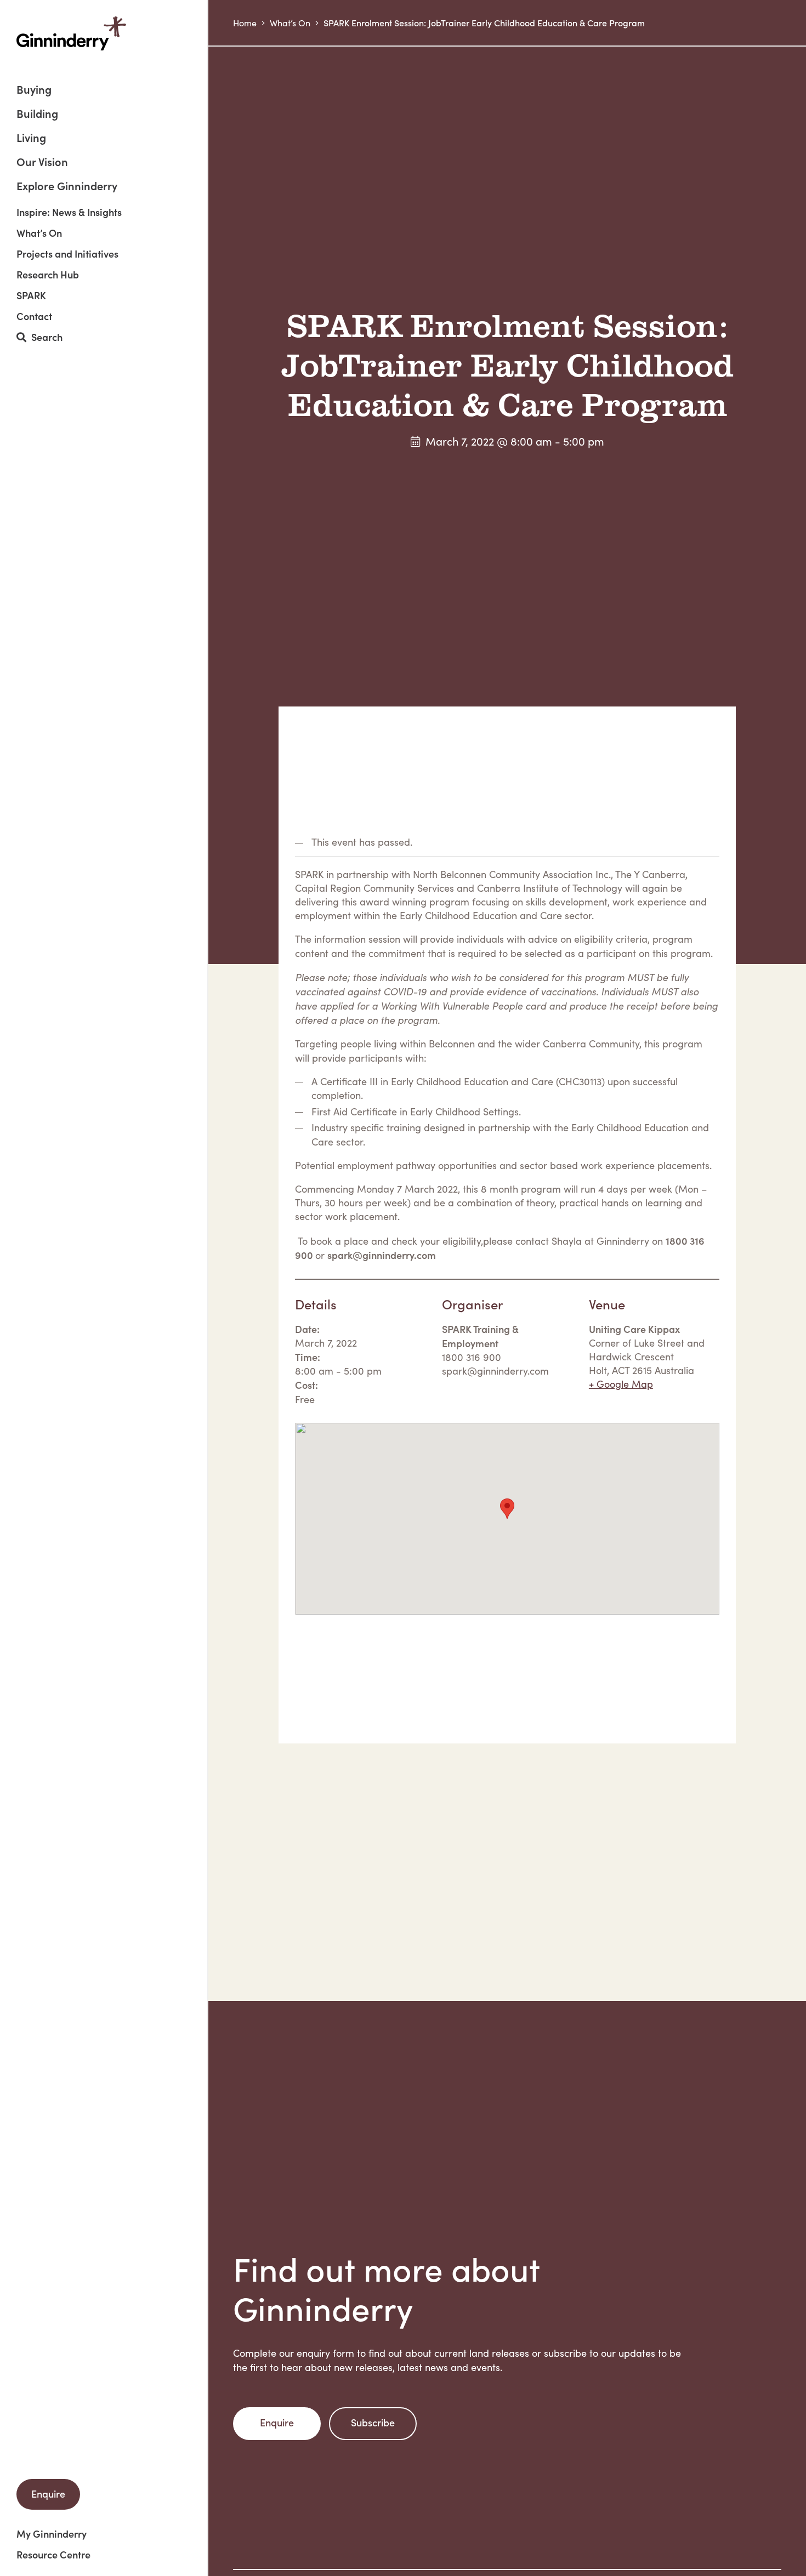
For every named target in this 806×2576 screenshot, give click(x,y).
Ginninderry (71, 33)
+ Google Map (621, 1384)
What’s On (39, 233)
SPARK (31, 295)
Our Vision (42, 163)
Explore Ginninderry (67, 185)
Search (44, 337)
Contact (34, 316)
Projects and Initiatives (67, 254)
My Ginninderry (52, 2534)
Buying (34, 90)
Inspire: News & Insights (69, 212)
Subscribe (373, 2422)
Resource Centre (53, 2555)
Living (31, 138)
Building (37, 114)
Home (245, 23)
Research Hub (48, 275)
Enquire (48, 2494)
